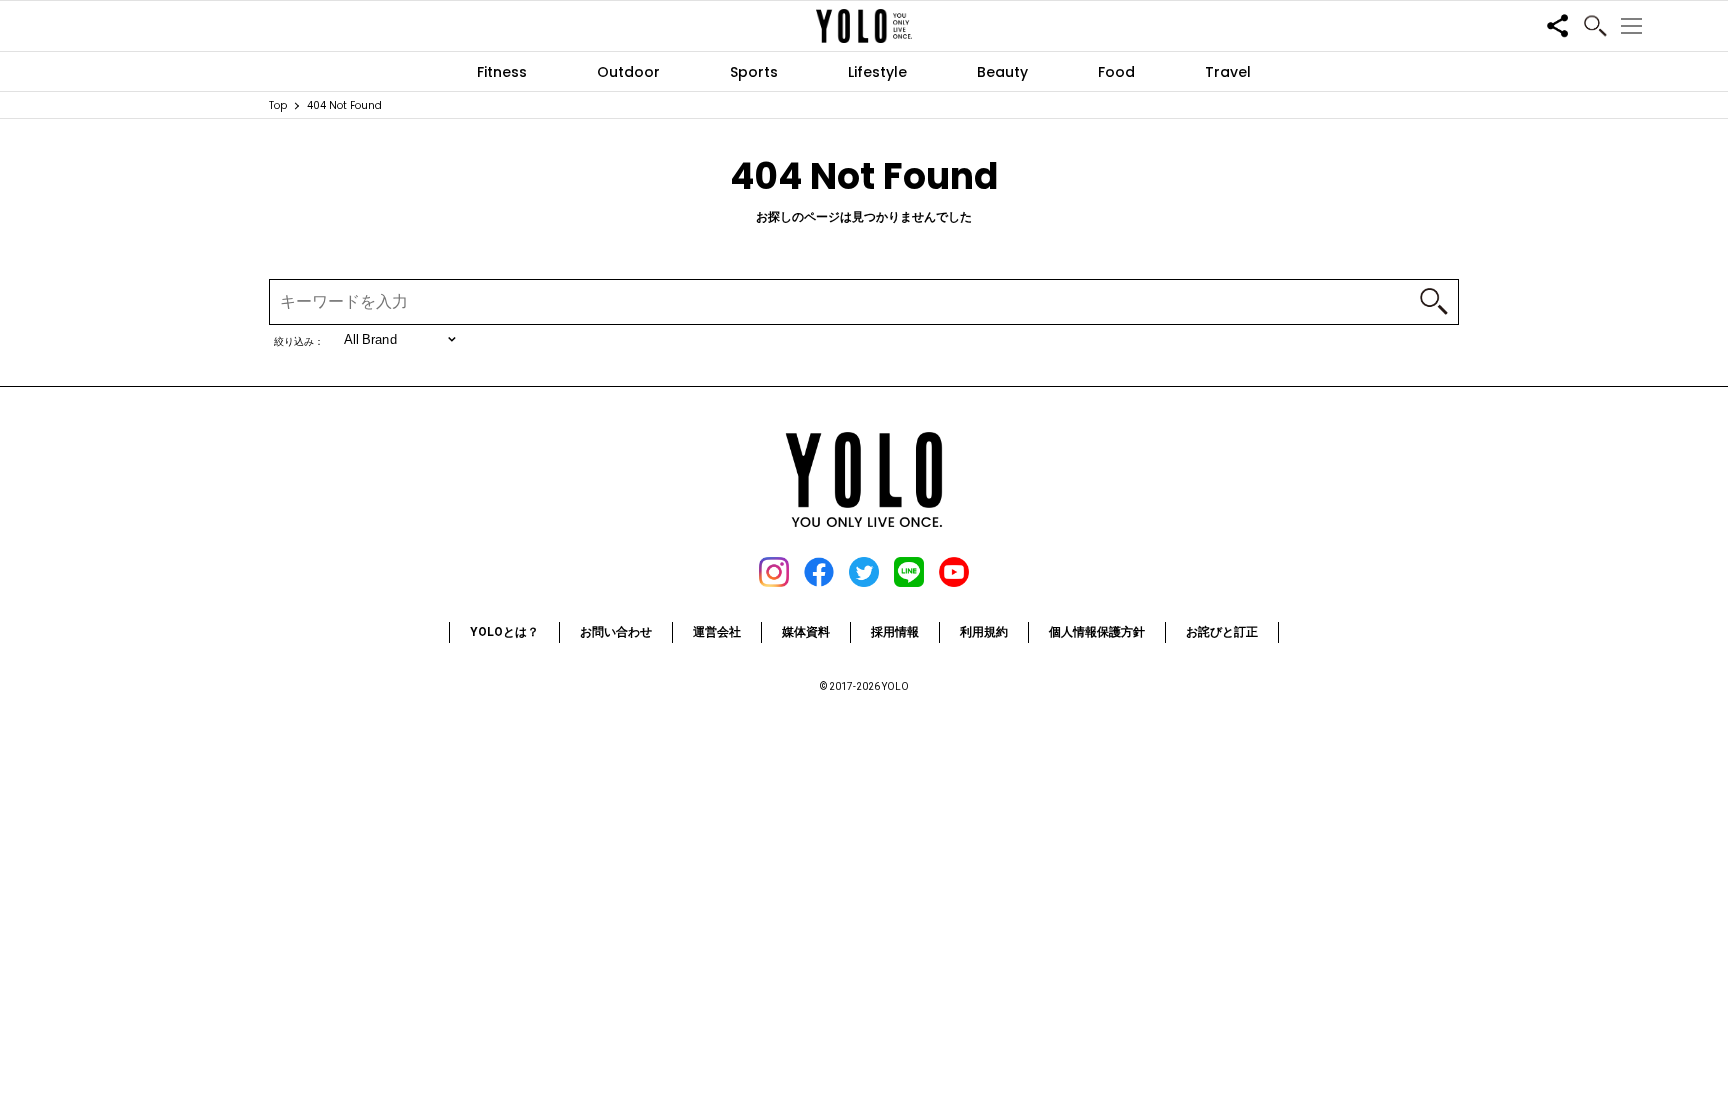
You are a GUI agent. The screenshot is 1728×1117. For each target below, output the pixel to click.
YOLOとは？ (504, 632)
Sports (754, 72)
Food (1116, 72)
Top (278, 105)
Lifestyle (877, 72)
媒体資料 (806, 632)
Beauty (1002, 72)
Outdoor (628, 72)
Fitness (502, 72)
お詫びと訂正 (1222, 632)
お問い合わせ (616, 632)
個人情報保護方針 (1097, 632)
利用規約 (984, 632)
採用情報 (895, 632)
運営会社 (717, 632)
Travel (1228, 72)
